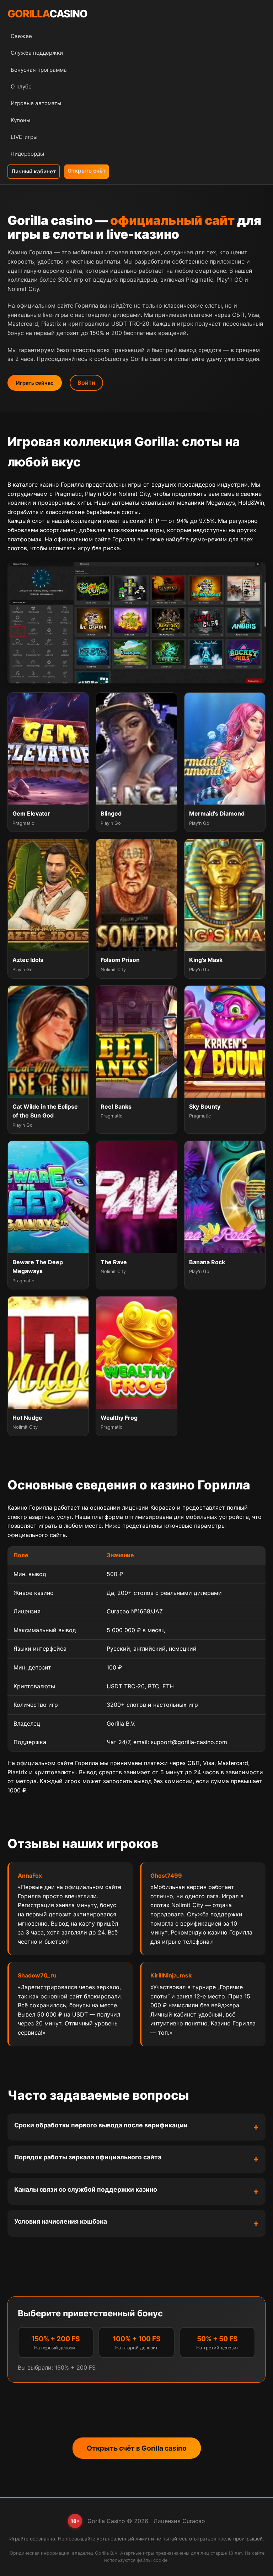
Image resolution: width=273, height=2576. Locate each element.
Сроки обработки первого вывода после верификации (101, 2125)
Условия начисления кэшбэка (61, 2221)
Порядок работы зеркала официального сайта (88, 2157)
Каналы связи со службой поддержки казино (86, 2189)
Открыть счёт (87, 171)
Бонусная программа (39, 70)
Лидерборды (27, 154)
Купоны (20, 120)
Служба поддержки (37, 53)
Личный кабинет (34, 171)
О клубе (21, 86)
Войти (86, 383)
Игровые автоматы (36, 103)
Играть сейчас (35, 383)
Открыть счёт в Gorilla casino (137, 2448)
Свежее (21, 36)
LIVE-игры (24, 137)
